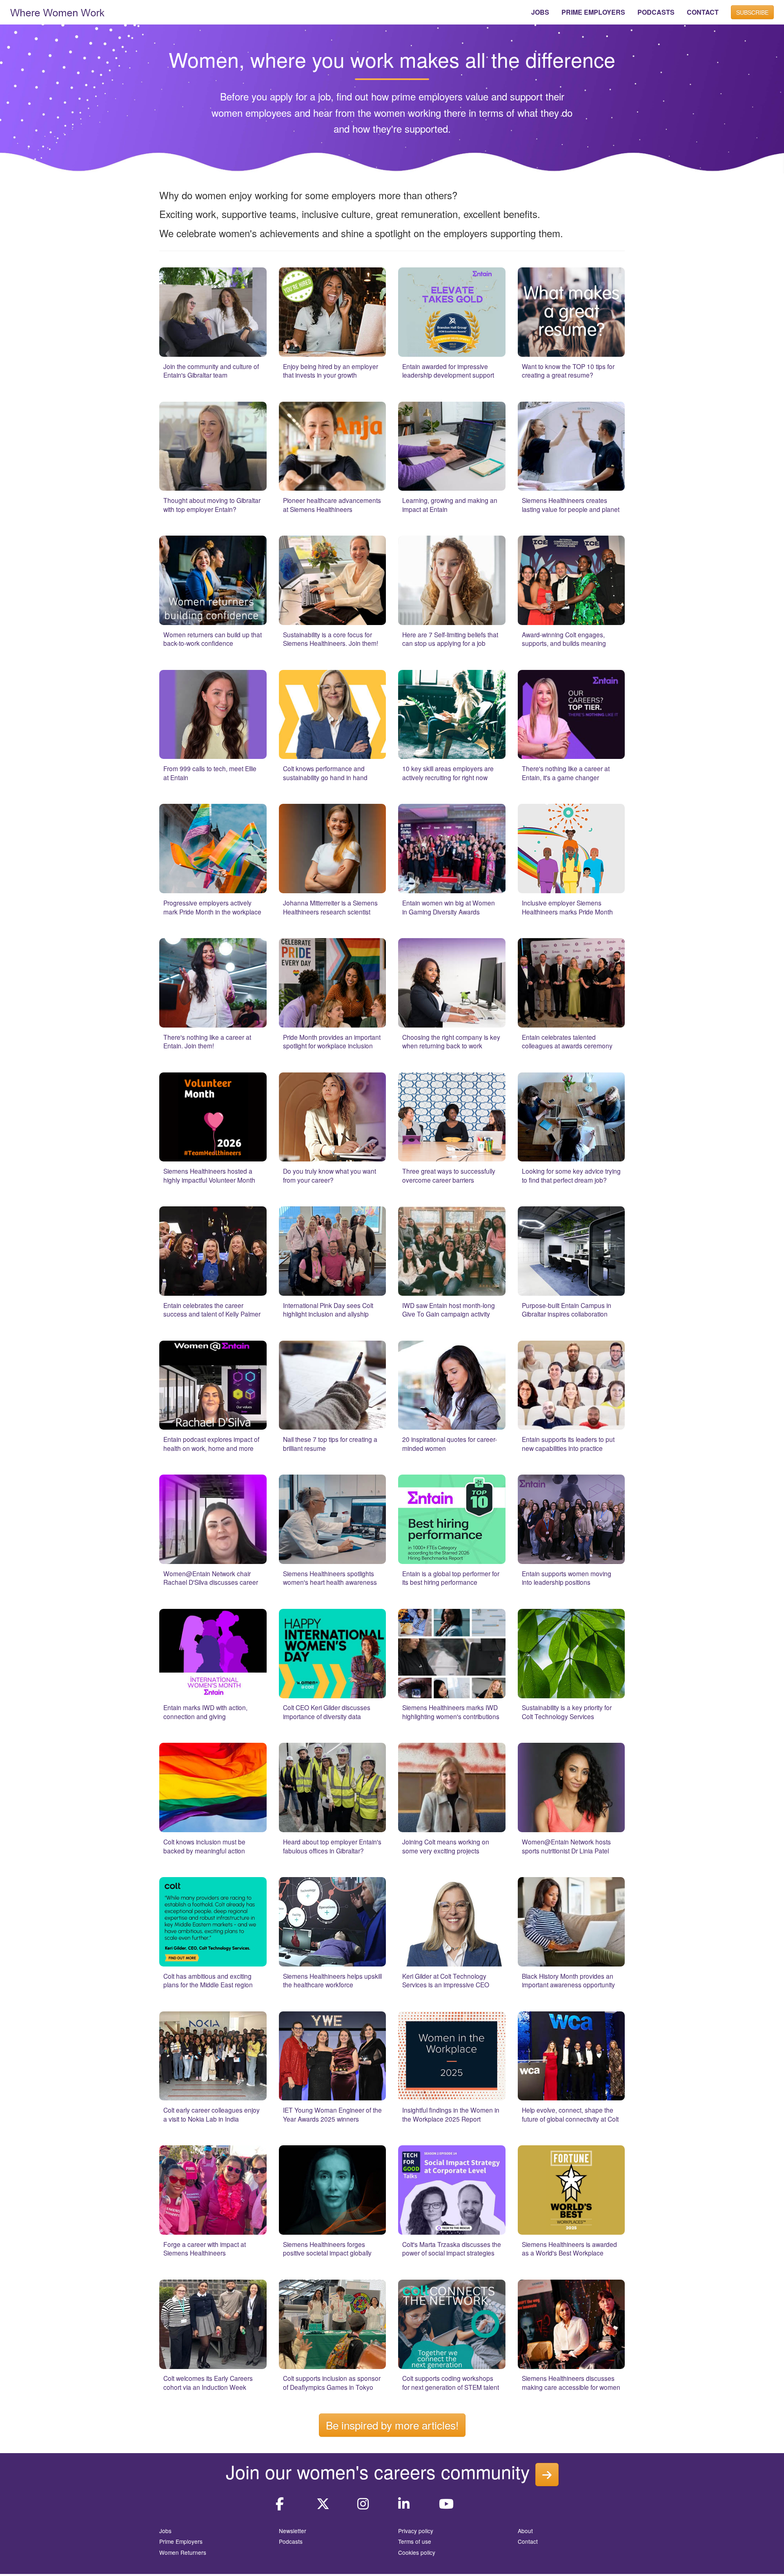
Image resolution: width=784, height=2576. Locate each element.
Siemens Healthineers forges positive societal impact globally (327, 2249)
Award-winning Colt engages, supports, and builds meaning (564, 639)
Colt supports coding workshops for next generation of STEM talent (451, 2382)
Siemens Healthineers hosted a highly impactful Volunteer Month (209, 1175)
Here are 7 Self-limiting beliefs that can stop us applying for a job (450, 639)
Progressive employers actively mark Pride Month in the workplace (212, 907)
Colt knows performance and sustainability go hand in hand (325, 773)
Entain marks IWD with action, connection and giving (205, 1712)
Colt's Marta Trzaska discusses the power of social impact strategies (452, 2249)
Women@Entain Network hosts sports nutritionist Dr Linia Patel (566, 1846)
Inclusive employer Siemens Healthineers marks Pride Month (567, 907)
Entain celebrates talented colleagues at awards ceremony (567, 1041)
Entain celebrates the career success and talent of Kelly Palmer (212, 1310)
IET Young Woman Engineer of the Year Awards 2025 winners (332, 2114)
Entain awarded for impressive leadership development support (448, 371)
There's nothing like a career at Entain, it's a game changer (566, 773)
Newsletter (293, 2531)
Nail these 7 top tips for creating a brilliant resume (330, 1444)
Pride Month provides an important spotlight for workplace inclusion (332, 1041)
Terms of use (415, 2541)
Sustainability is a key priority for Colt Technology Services (567, 1712)
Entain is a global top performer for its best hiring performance (451, 1578)
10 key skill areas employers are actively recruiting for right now (448, 773)
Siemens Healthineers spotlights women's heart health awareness (330, 1578)
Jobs (165, 2531)
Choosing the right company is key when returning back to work (451, 1041)
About (525, 2531)
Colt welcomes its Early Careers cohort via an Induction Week (208, 2382)
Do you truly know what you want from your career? (330, 1175)
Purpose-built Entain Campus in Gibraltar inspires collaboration (567, 1310)
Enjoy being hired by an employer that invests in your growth (331, 371)
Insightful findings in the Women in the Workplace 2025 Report (451, 2114)
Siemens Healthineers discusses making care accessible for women (571, 2382)
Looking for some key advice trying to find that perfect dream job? (571, 1175)
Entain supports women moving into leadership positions (567, 1578)
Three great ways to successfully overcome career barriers (449, 1175)
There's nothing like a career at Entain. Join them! (207, 1041)
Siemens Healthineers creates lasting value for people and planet (571, 505)
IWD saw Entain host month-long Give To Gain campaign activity (449, 1310)
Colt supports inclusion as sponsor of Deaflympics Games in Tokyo (332, 2382)
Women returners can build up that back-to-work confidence (213, 639)
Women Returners (183, 2552)
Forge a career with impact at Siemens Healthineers (205, 2249)
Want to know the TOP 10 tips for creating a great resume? (568, 371)
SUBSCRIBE (752, 12)
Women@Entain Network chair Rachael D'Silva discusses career (211, 1578)
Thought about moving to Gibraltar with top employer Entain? (212, 505)
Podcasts (291, 2541)
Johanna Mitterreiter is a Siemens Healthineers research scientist (330, 907)
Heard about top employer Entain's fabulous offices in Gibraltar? (332, 1846)
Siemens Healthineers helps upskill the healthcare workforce (332, 1980)
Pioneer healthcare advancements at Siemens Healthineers (332, 505)
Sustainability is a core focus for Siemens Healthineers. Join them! (331, 639)
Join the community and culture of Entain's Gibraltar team (211, 371)
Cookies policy (417, 2552)
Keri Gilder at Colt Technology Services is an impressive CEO (446, 1980)
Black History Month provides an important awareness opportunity (568, 1980)
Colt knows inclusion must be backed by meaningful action (204, 1846)
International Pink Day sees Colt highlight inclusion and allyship (328, 1310)
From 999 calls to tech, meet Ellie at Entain (210, 773)
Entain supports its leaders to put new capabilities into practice (568, 1444)
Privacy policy (416, 2531)
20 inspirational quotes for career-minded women (450, 1444)
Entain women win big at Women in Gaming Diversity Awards (449, 907)
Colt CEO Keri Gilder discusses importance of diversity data (327, 1712)
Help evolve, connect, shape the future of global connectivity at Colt (570, 2114)
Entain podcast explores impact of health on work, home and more (211, 1444)
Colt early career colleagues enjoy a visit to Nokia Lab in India (212, 2114)
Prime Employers (181, 2541)
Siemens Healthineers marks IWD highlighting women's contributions (451, 1712)
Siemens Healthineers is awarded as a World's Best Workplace (569, 2249)
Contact (528, 2541)
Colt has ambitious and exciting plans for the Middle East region (208, 1980)
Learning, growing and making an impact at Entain (450, 505)
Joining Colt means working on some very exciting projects (446, 1846)
